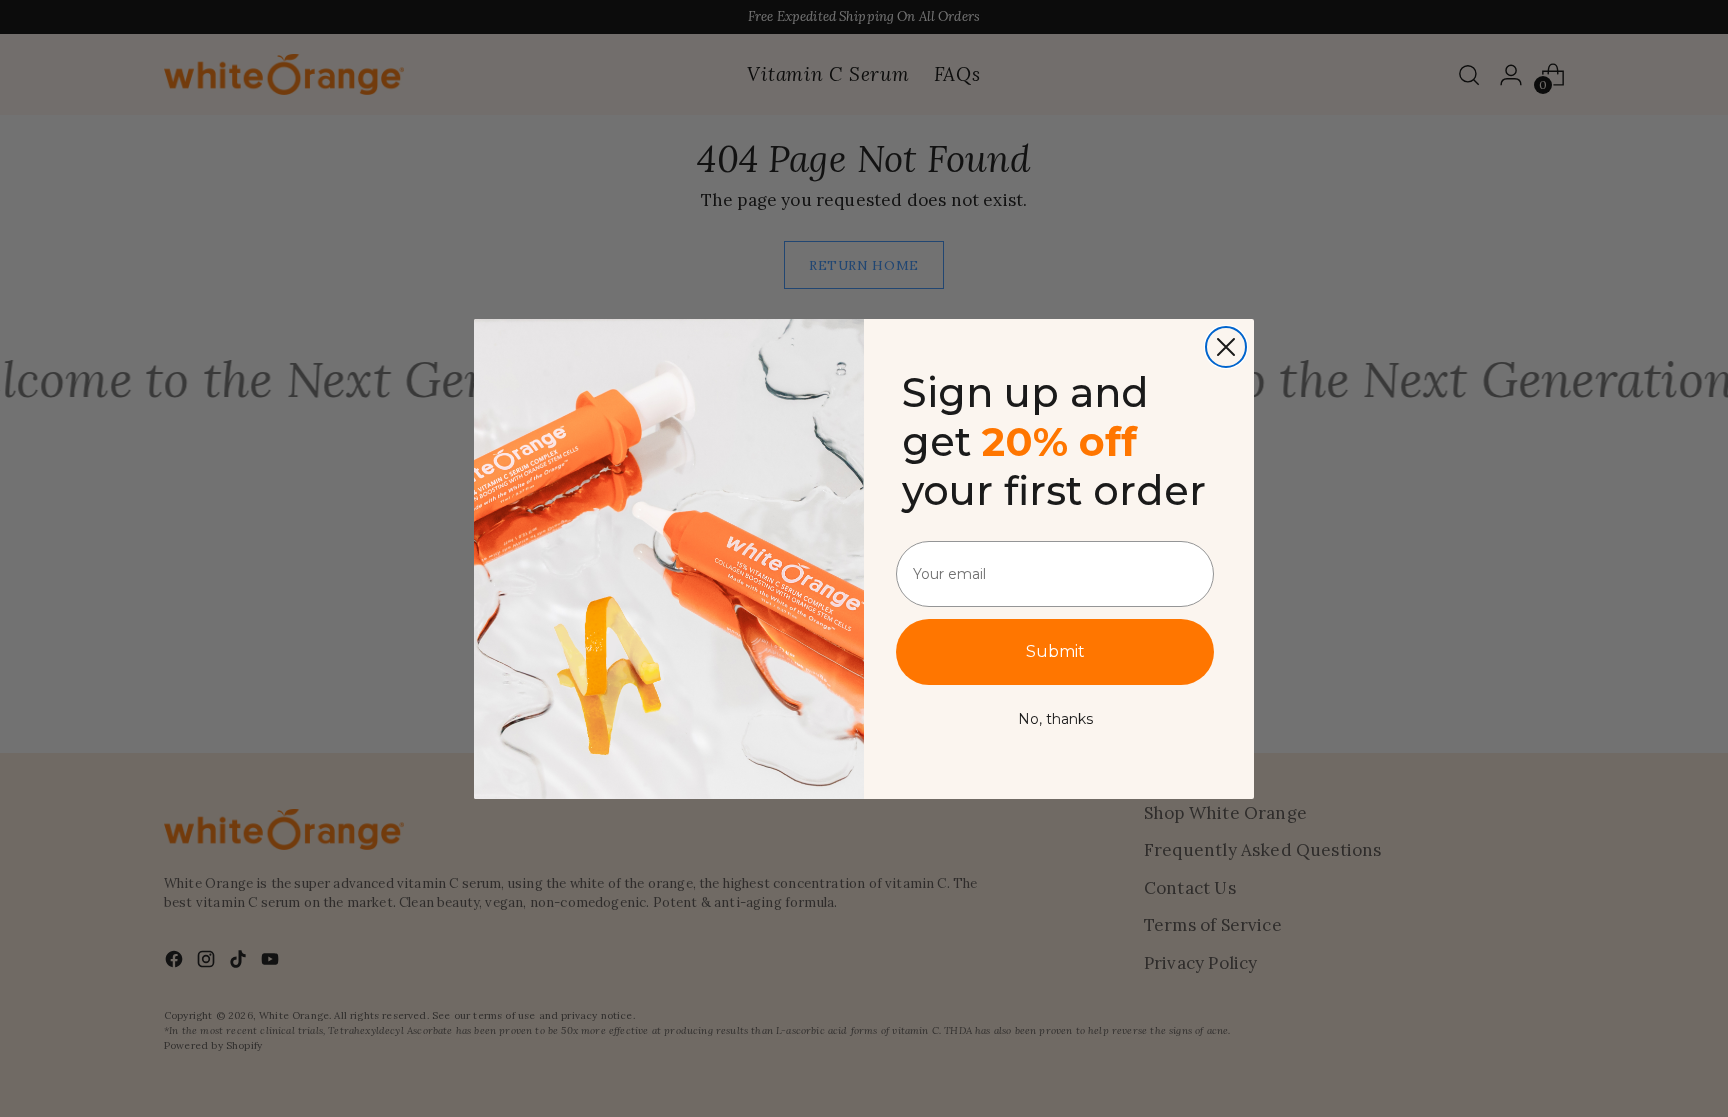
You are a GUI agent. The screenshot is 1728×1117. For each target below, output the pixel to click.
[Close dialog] (1226, 347)
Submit (1055, 651)
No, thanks (1055, 719)
